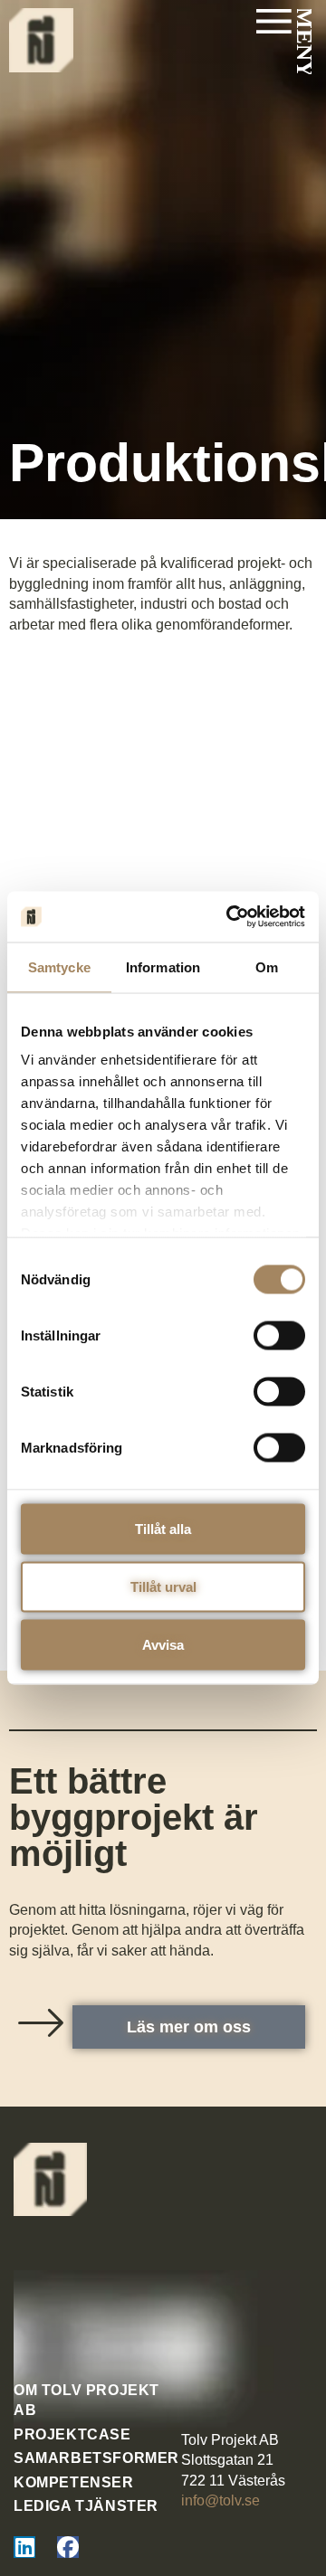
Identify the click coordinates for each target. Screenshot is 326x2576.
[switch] (279, 1335)
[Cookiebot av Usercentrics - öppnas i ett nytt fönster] (230, 917)
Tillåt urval (163, 1586)
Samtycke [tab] (59, 966)
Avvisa (163, 1644)
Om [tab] (267, 966)
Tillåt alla (163, 1528)
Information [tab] (163, 966)
